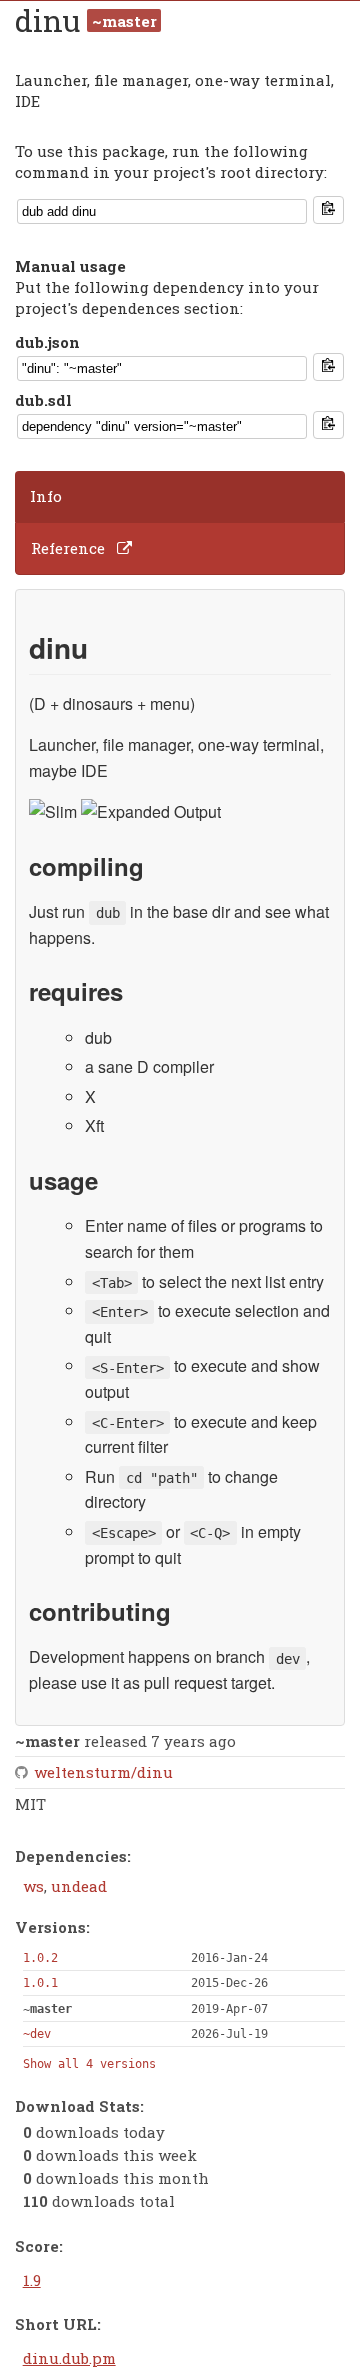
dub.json (47, 342)
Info (46, 496)
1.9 (32, 2280)
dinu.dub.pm (69, 2358)
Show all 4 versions (89, 2064)
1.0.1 (40, 1983)
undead (79, 1886)
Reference (68, 548)
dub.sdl (43, 400)
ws (33, 1886)
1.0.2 (40, 1958)
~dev (37, 2034)
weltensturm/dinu (103, 1772)
